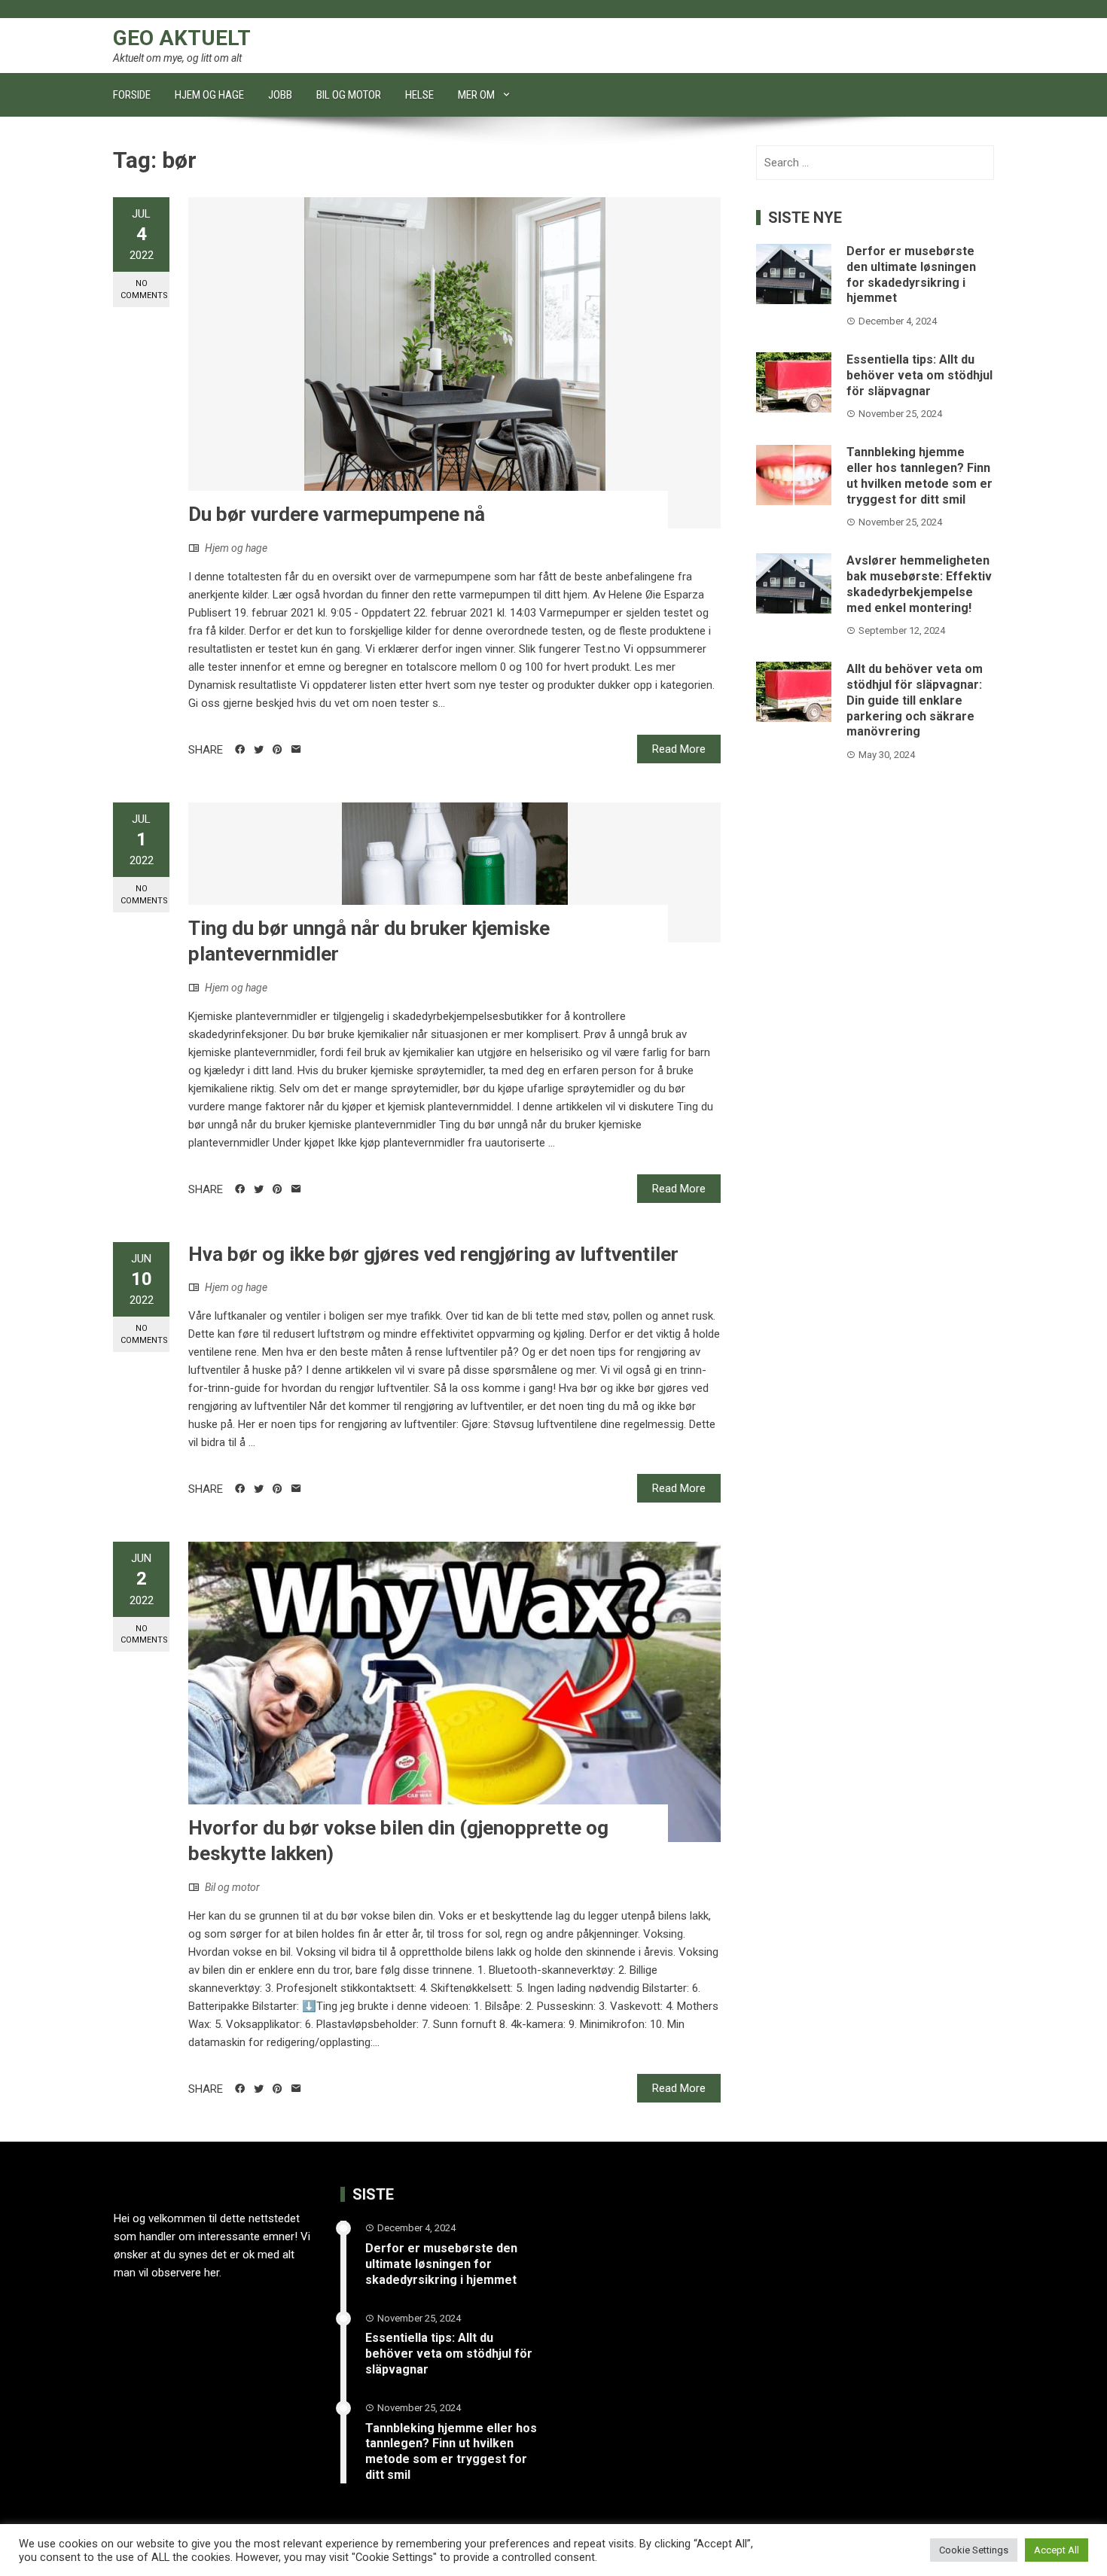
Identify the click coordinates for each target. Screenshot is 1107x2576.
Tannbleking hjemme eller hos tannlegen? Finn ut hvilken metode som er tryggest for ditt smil (919, 475)
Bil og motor (349, 95)
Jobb (280, 95)
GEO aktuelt (182, 38)
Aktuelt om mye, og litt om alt (177, 58)
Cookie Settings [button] (974, 2550)
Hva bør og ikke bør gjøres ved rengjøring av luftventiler (433, 1254)
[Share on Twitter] (259, 750)
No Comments (144, 289)
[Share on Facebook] (240, 750)
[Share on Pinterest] (278, 750)
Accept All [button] (1057, 2550)
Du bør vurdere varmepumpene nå (337, 514)
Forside (132, 95)
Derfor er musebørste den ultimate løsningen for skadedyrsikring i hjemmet (911, 274)
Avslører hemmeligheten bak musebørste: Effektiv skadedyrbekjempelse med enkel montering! (919, 584)
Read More (679, 749)
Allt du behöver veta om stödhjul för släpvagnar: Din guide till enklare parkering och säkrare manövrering (915, 700)
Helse (419, 95)
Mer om (476, 95)
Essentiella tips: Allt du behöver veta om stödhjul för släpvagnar (919, 375)
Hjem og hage (209, 95)
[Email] (296, 750)
